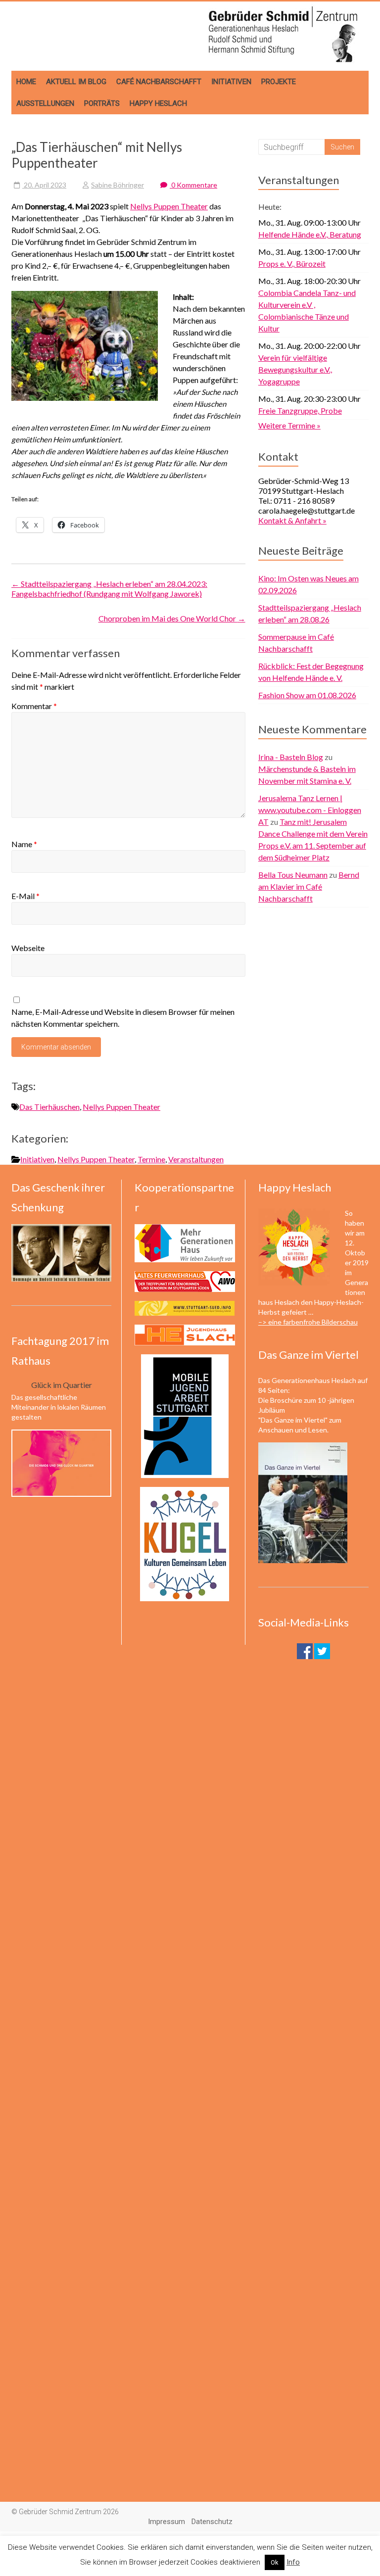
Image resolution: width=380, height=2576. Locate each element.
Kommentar (34, 706)
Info (293, 2562)
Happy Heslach (158, 103)
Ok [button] (275, 2562)
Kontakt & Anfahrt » (292, 520)
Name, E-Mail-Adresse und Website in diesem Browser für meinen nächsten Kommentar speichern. (123, 1018)
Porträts (102, 103)
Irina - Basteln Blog (291, 757)
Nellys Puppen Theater (169, 206)
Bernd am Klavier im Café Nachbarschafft (309, 886)
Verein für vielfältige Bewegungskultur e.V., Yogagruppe (295, 369)
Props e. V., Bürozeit (292, 263)
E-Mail (25, 896)
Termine (151, 1159)
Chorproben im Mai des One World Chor (172, 618)
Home (26, 82)
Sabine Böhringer (118, 185)
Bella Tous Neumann (293, 875)
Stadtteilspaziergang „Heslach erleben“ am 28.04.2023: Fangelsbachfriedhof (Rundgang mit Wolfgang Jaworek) (109, 589)
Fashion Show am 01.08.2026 (307, 695)
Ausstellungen (45, 103)
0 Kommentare (193, 185)
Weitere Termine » (289, 425)
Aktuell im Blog (76, 82)
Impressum (166, 2522)
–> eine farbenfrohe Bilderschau (308, 1322)
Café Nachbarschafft (159, 82)
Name (24, 844)
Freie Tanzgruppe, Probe (300, 410)
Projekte (279, 82)
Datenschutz (212, 2522)
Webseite (28, 948)
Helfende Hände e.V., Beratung (310, 234)
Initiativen (231, 82)
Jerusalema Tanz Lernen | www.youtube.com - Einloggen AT (310, 810)
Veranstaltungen (196, 1159)
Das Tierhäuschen (49, 1107)
